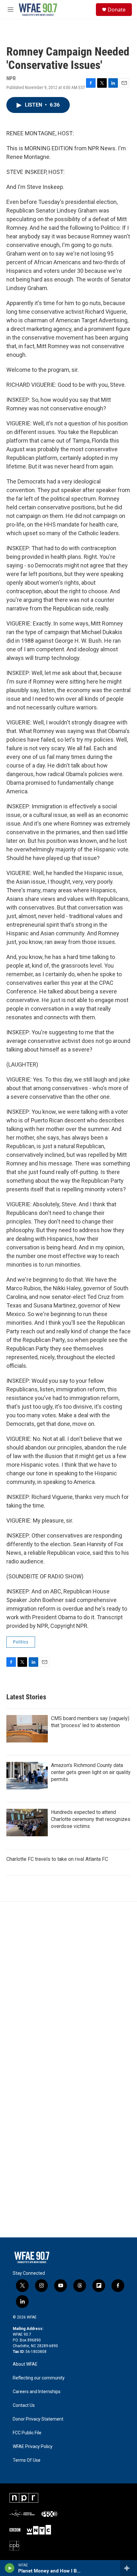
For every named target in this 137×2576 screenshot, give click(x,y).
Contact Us (24, 2405)
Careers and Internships (37, 2392)
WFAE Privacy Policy (33, 2447)
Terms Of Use (27, 2460)
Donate (117, 10)
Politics (21, 1642)
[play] (10, 2568)
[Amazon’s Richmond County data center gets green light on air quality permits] (27, 1776)
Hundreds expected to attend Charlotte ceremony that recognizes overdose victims (91, 1819)
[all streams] (129, 2568)
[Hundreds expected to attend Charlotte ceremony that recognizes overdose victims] (27, 1823)
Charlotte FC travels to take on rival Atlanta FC (57, 1859)
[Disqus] (68, 1988)
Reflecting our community (39, 2378)
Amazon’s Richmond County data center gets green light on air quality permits (91, 1772)
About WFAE (25, 2364)
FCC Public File (27, 2433)
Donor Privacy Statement (38, 2419)
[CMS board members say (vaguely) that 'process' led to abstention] (27, 1729)
